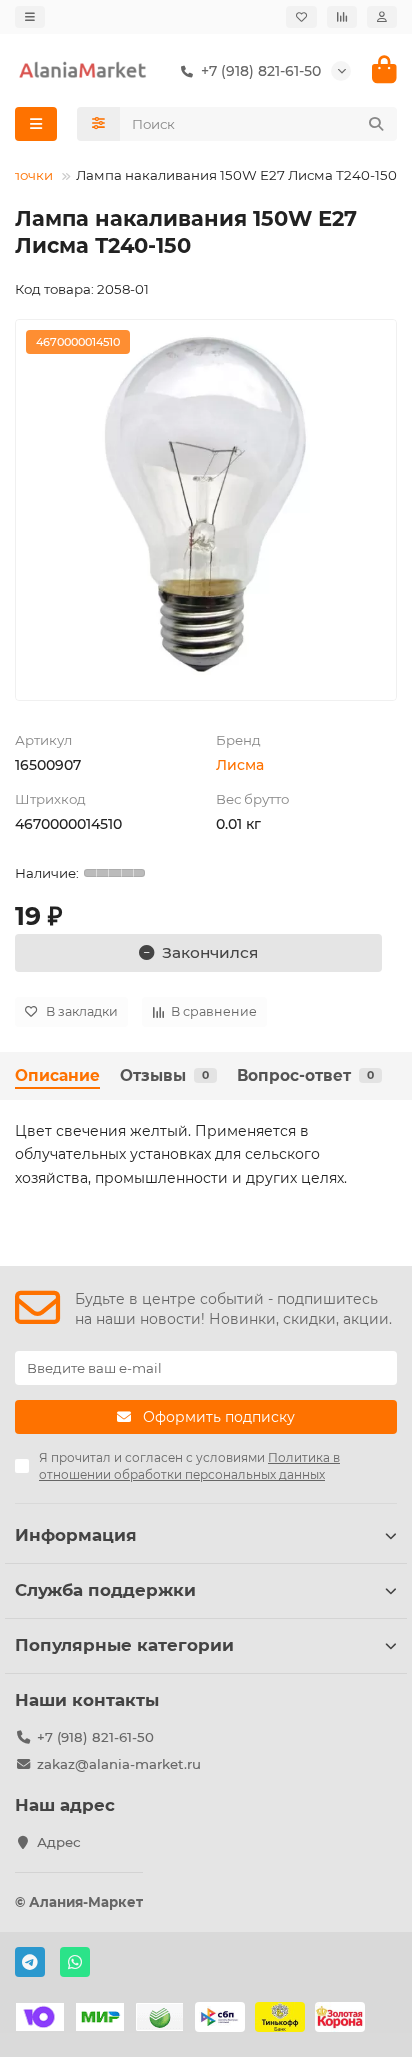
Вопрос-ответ (305, 1075)
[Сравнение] (342, 17)
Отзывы (164, 1075)
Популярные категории (124, 1645)
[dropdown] (30, 17)
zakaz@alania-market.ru (119, 1764)
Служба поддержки (105, 1590)
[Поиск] (376, 124)
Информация (76, 1535)
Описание (57, 1075)
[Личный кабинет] (382, 17)
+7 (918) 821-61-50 (95, 1737)
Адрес (59, 1842)
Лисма (240, 765)
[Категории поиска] (98, 124)
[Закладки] (301, 17)
